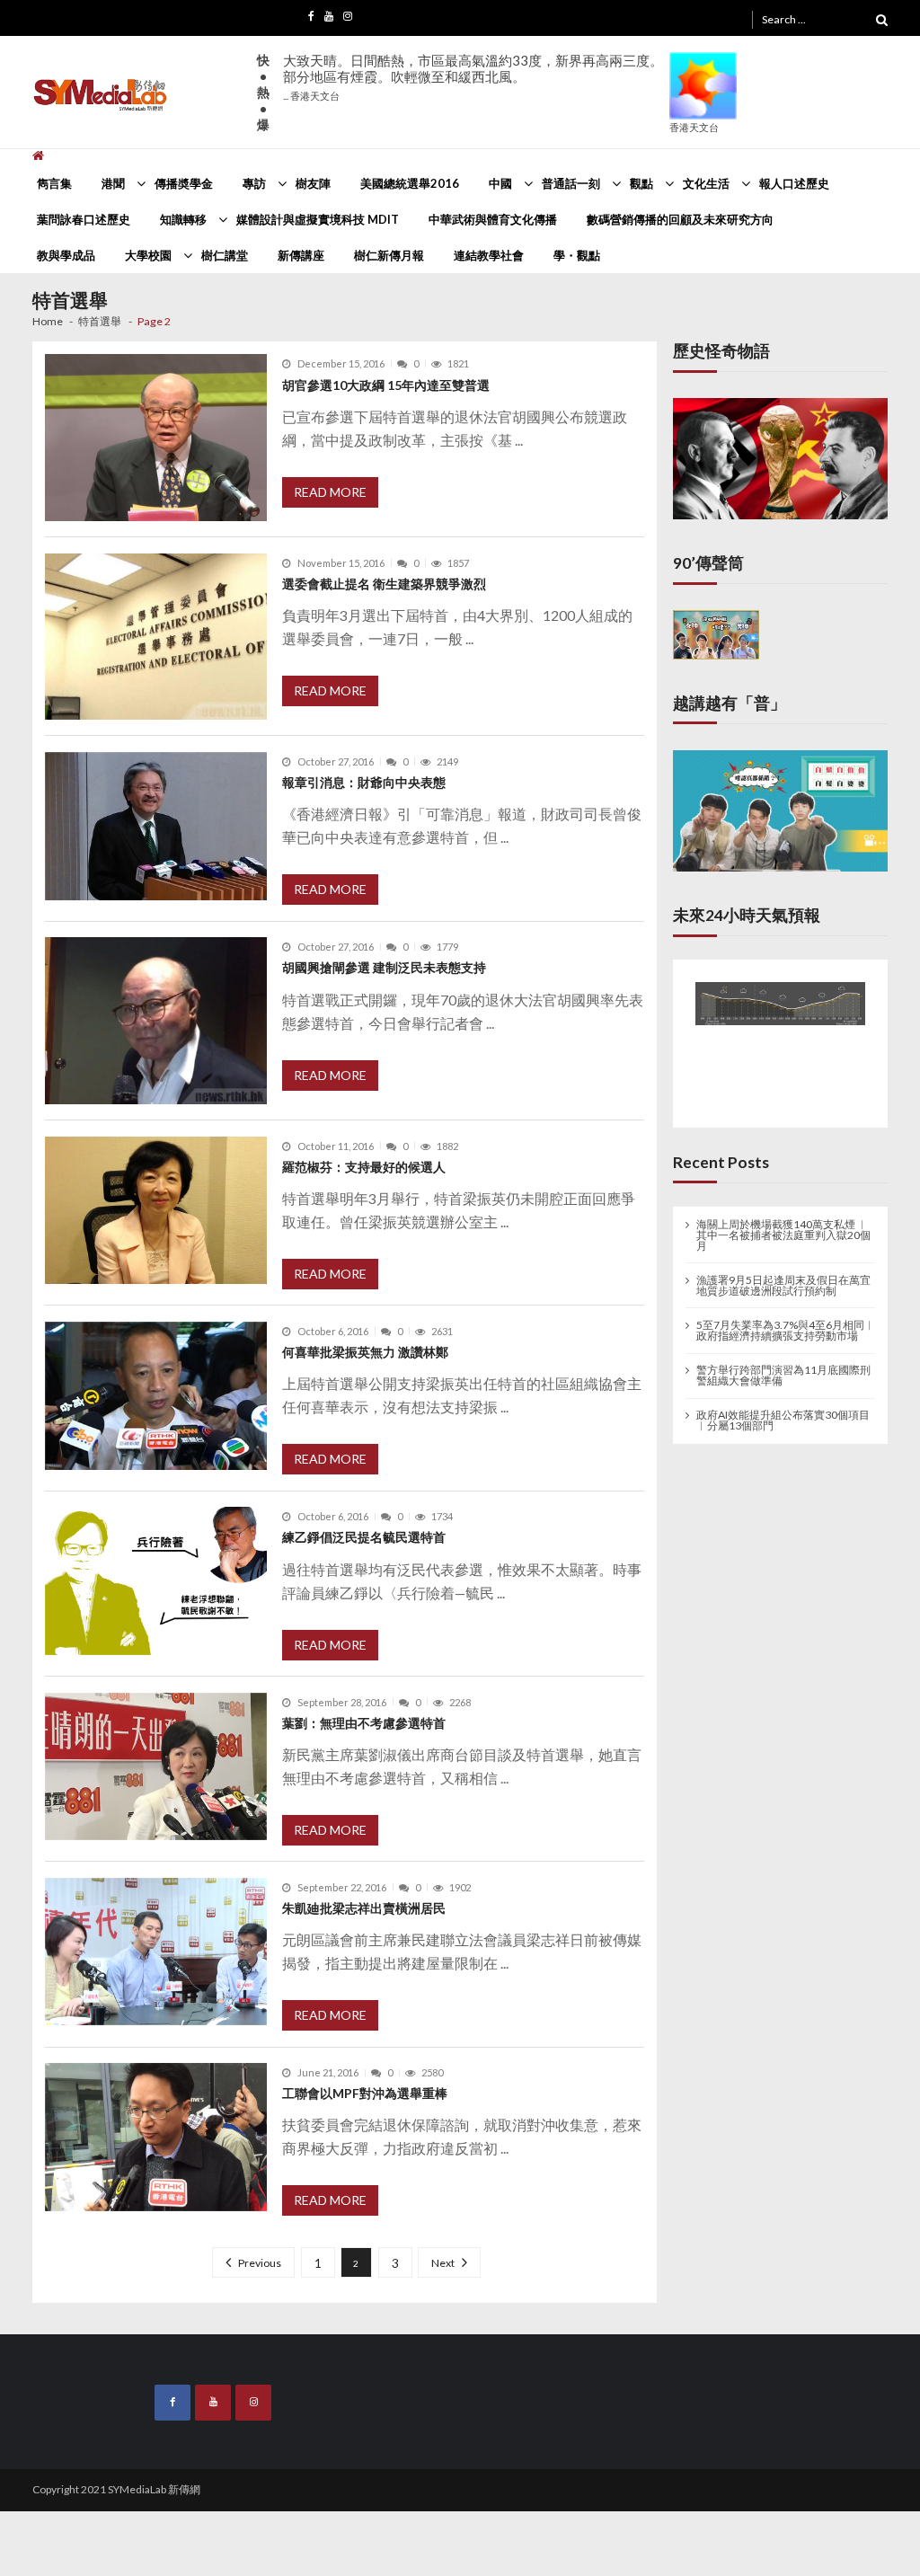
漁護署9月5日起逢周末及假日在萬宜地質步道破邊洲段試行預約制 (783, 1283)
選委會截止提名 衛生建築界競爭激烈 (384, 584)
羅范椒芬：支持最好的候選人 (364, 1167)
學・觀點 (577, 255)
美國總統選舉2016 (410, 183)
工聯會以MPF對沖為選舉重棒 (365, 2093)
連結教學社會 (489, 255)
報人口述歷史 (794, 183)
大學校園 (148, 255)
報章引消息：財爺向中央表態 (364, 782)
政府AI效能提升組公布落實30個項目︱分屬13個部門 (783, 1419)
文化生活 (706, 183)
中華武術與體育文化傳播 (493, 219)
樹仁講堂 (225, 255)
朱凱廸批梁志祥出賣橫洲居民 (364, 1908)
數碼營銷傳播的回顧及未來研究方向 (680, 219)
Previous (261, 2263)
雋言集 (54, 183)
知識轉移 (183, 219)
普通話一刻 (571, 183)
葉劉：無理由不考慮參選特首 (364, 1723)
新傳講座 (301, 255)
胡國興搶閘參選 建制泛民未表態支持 (384, 967)
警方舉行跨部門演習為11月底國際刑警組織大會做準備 (783, 1374)
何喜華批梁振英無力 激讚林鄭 (365, 1352)
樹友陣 (313, 183)
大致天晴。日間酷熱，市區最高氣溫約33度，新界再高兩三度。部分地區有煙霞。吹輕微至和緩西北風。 (473, 77)
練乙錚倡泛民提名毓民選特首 (364, 1537)
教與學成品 (66, 255)
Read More (330, 492)
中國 (500, 183)
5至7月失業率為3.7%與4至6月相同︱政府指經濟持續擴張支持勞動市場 (786, 1329)
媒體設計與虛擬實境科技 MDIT (318, 219)
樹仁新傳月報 (389, 255)
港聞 (113, 183)
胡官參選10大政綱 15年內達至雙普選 (386, 385)
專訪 (254, 183)
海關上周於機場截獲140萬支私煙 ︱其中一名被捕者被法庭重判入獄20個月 (783, 1233)
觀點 (641, 183)
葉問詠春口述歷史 (84, 219)
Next (442, 2263)
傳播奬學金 (184, 183)
